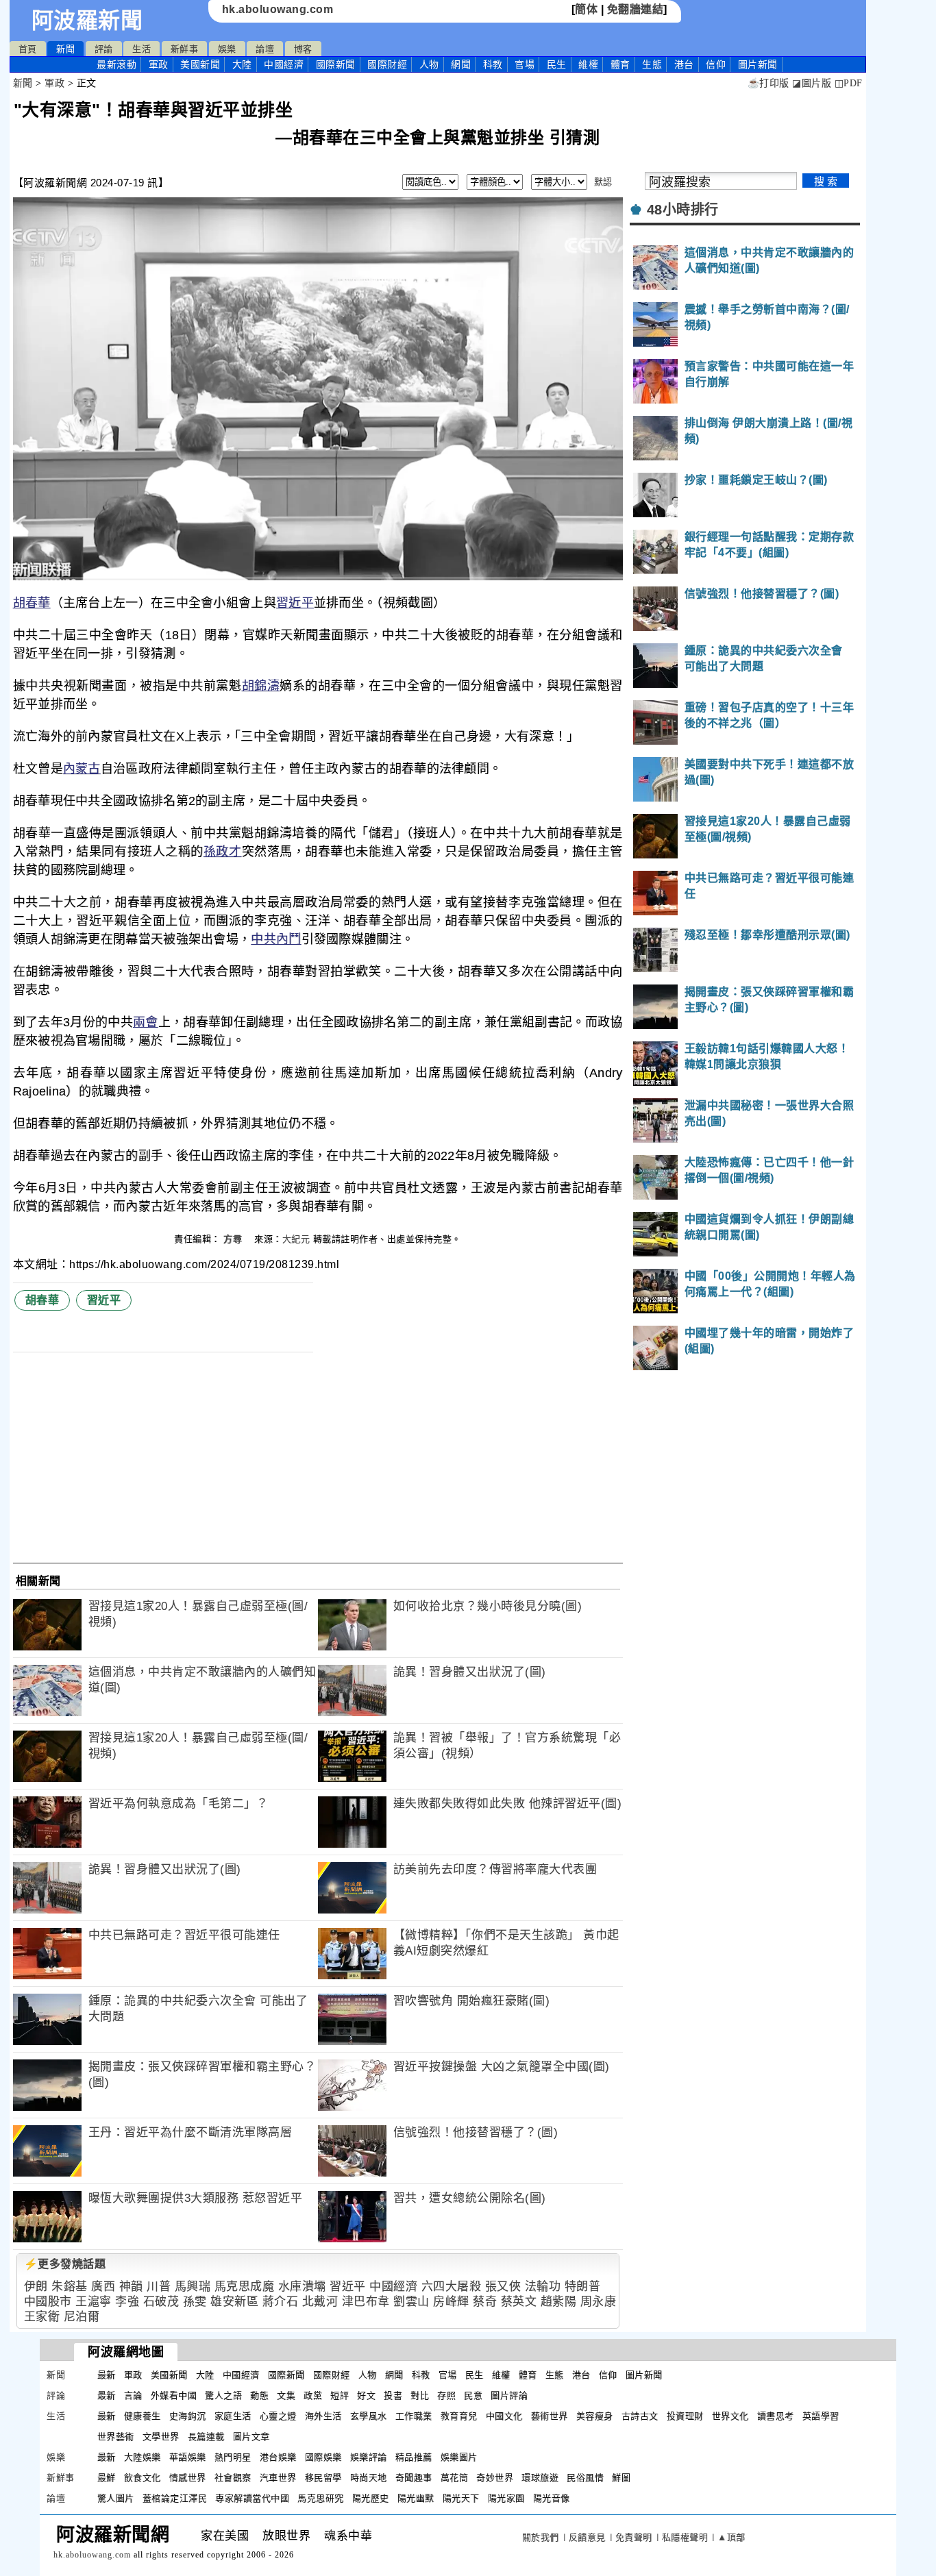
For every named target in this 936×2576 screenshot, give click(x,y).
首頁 (28, 49)
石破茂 (161, 2302)
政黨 (313, 2395)
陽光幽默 (416, 2498)
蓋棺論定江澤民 (175, 2498)
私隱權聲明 (685, 2537)
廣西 (103, 2287)
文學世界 (161, 2437)
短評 (340, 2395)
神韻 (131, 2287)
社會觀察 (233, 2478)
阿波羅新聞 (87, 21)
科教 (493, 64)
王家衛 (42, 2317)
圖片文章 (251, 2437)
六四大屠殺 (452, 2287)
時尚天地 (369, 2478)
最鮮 (107, 2478)
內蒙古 (82, 769)
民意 (473, 2395)
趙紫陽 (559, 2302)
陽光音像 (552, 2498)
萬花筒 (455, 2478)
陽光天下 (461, 2498)
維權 (588, 64)
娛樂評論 (369, 2457)
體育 (620, 64)
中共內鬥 (276, 939)
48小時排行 (683, 210)
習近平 (295, 603)
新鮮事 (185, 49)
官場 (525, 64)
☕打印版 (768, 83)
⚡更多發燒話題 (65, 2264)
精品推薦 (414, 2457)
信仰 (716, 64)
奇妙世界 (495, 2478)
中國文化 (504, 2416)
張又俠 (503, 2287)
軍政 (159, 64)
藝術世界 (550, 2416)
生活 (141, 49)
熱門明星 (233, 2457)
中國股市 (48, 2302)
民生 (557, 64)
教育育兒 (459, 2416)
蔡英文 (519, 2302)
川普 (159, 2287)
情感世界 (188, 2478)
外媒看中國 (174, 2395)
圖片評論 (509, 2395)
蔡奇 (485, 2302)
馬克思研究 (321, 2498)
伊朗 (36, 2287)
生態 (652, 64)
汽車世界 (278, 2478)
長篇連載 (206, 2437)
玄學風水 (369, 2416)
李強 (127, 2302)
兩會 (146, 1022)
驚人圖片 (116, 2498)
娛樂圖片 (459, 2457)
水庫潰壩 (302, 2287)
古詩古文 (640, 2416)
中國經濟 (284, 64)
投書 (393, 2395)
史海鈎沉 (188, 2416)
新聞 (65, 49)
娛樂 (227, 49)
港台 (684, 64)
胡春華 (32, 603)
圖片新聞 (644, 2375)
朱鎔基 (70, 2287)
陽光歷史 (371, 2498)
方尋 (234, 1239)
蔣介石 (281, 2302)
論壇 (265, 49)
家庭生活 (233, 2416)
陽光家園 (506, 2498)
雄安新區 (234, 2302)
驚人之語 (223, 2395)
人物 (429, 64)
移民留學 (323, 2478)
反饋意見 (587, 2537)
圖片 (758, 64)
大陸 (242, 64)
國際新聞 (336, 64)
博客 (303, 49)
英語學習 (821, 2416)
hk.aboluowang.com (278, 9)
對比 (420, 2395)
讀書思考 (776, 2416)
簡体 (586, 9)
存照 (446, 2395)
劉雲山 (411, 2302)
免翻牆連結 (636, 9)
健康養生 (143, 2416)
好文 (366, 2395)
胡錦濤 (261, 686)
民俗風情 (585, 2478)
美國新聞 (200, 64)
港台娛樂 (278, 2457)
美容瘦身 (595, 2416)
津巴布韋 (366, 2302)
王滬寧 (94, 2302)
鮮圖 (621, 2478)
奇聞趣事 (414, 2478)
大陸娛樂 (143, 2457)
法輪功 (543, 2287)
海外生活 (323, 2416)
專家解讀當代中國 (252, 2498)
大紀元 (296, 1239)
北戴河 (320, 2302)
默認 (603, 182)
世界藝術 (116, 2437)
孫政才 (223, 852)
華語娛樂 (188, 2457)
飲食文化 (143, 2478)
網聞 (461, 64)
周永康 (599, 2302)
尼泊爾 (82, 2317)
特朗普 (583, 2287)
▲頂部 (731, 2537)
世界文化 (730, 2416)
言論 (133, 2395)
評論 (104, 49)
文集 (286, 2395)
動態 (259, 2395)
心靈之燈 (278, 2416)
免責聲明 (634, 2537)
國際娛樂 (323, 2457)
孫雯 (195, 2302)
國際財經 (387, 64)
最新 (116, 64)
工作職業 (414, 2416)
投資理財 (685, 2416)
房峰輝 (451, 2302)
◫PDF (849, 83)
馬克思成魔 (245, 2287)
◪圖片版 (812, 83)
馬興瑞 (193, 2287)
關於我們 (541, 2537)
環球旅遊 (540, 2478)
